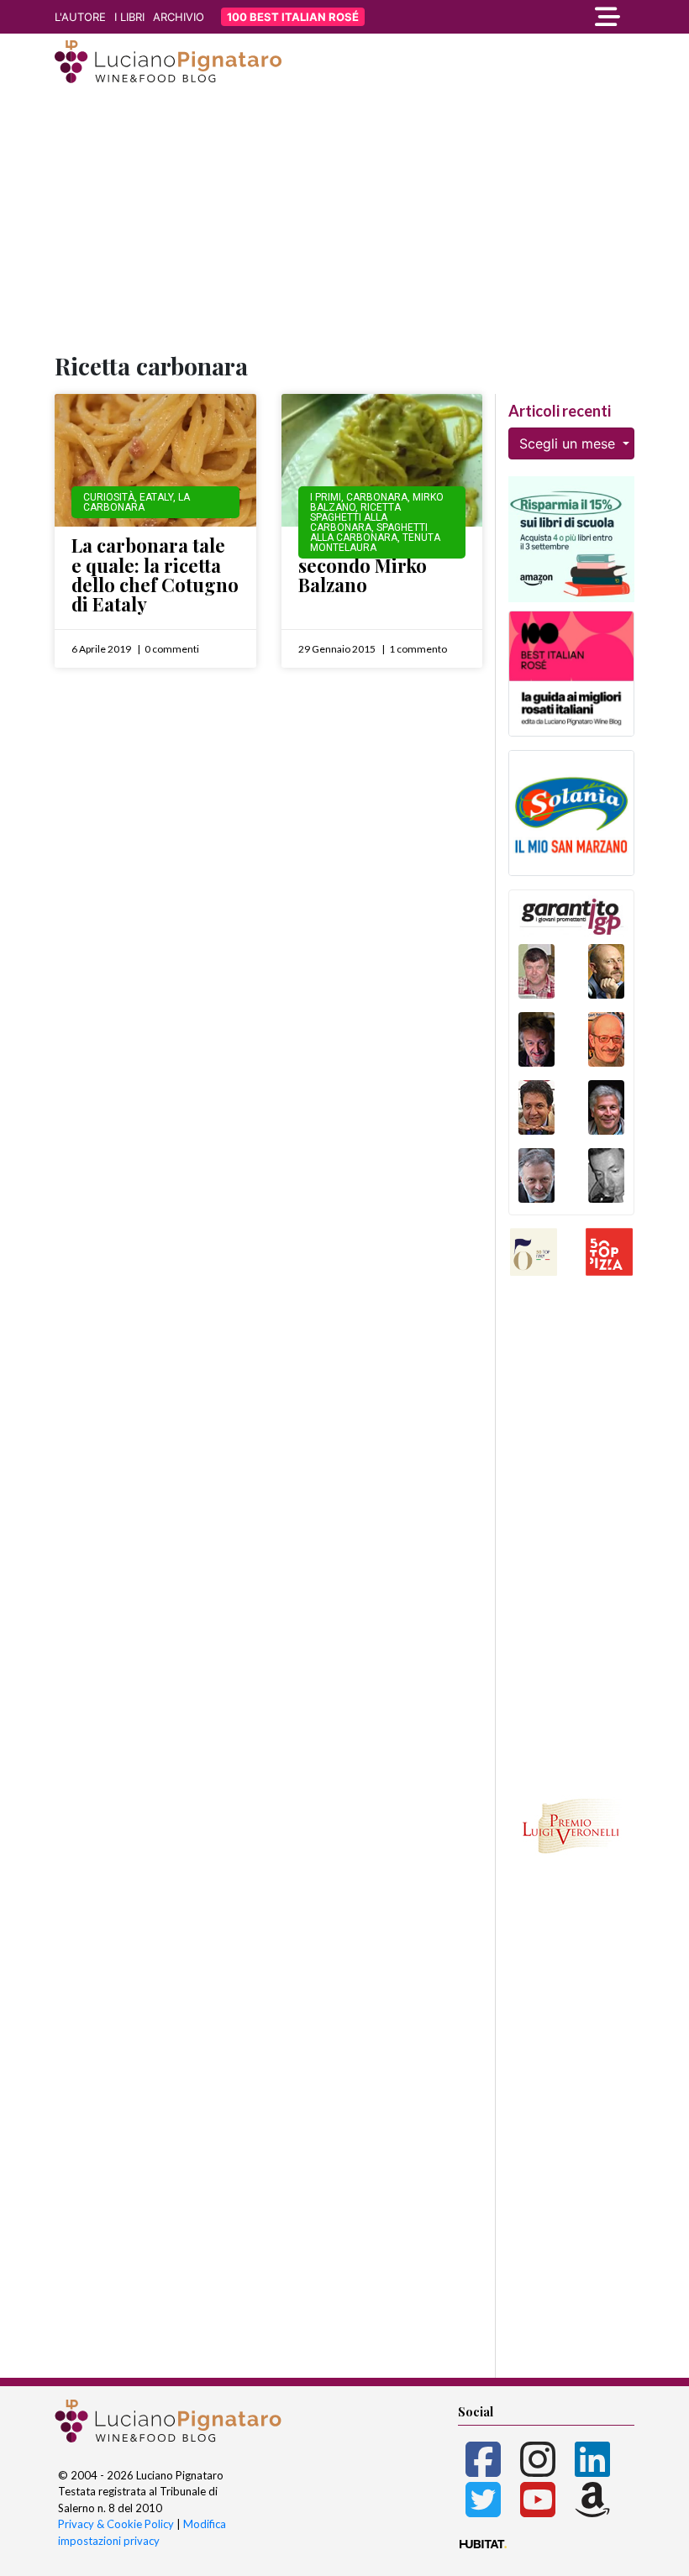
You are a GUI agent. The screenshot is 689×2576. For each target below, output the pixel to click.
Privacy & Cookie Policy (116, 2524)
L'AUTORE (80, 17)
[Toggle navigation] (546, 17)
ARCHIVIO (179, 17)
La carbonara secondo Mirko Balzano (363, 565)
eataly (156, 497)
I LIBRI (129, 17)
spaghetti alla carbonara (369, 533)
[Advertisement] (344, 221)
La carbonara (137, 502)
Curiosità (109, 497)
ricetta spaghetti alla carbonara (355, 517)
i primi (326, 497)
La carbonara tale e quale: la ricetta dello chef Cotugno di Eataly (155, 574)
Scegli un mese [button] (569, 443)
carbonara (377, 497)
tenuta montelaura (375, 543)
